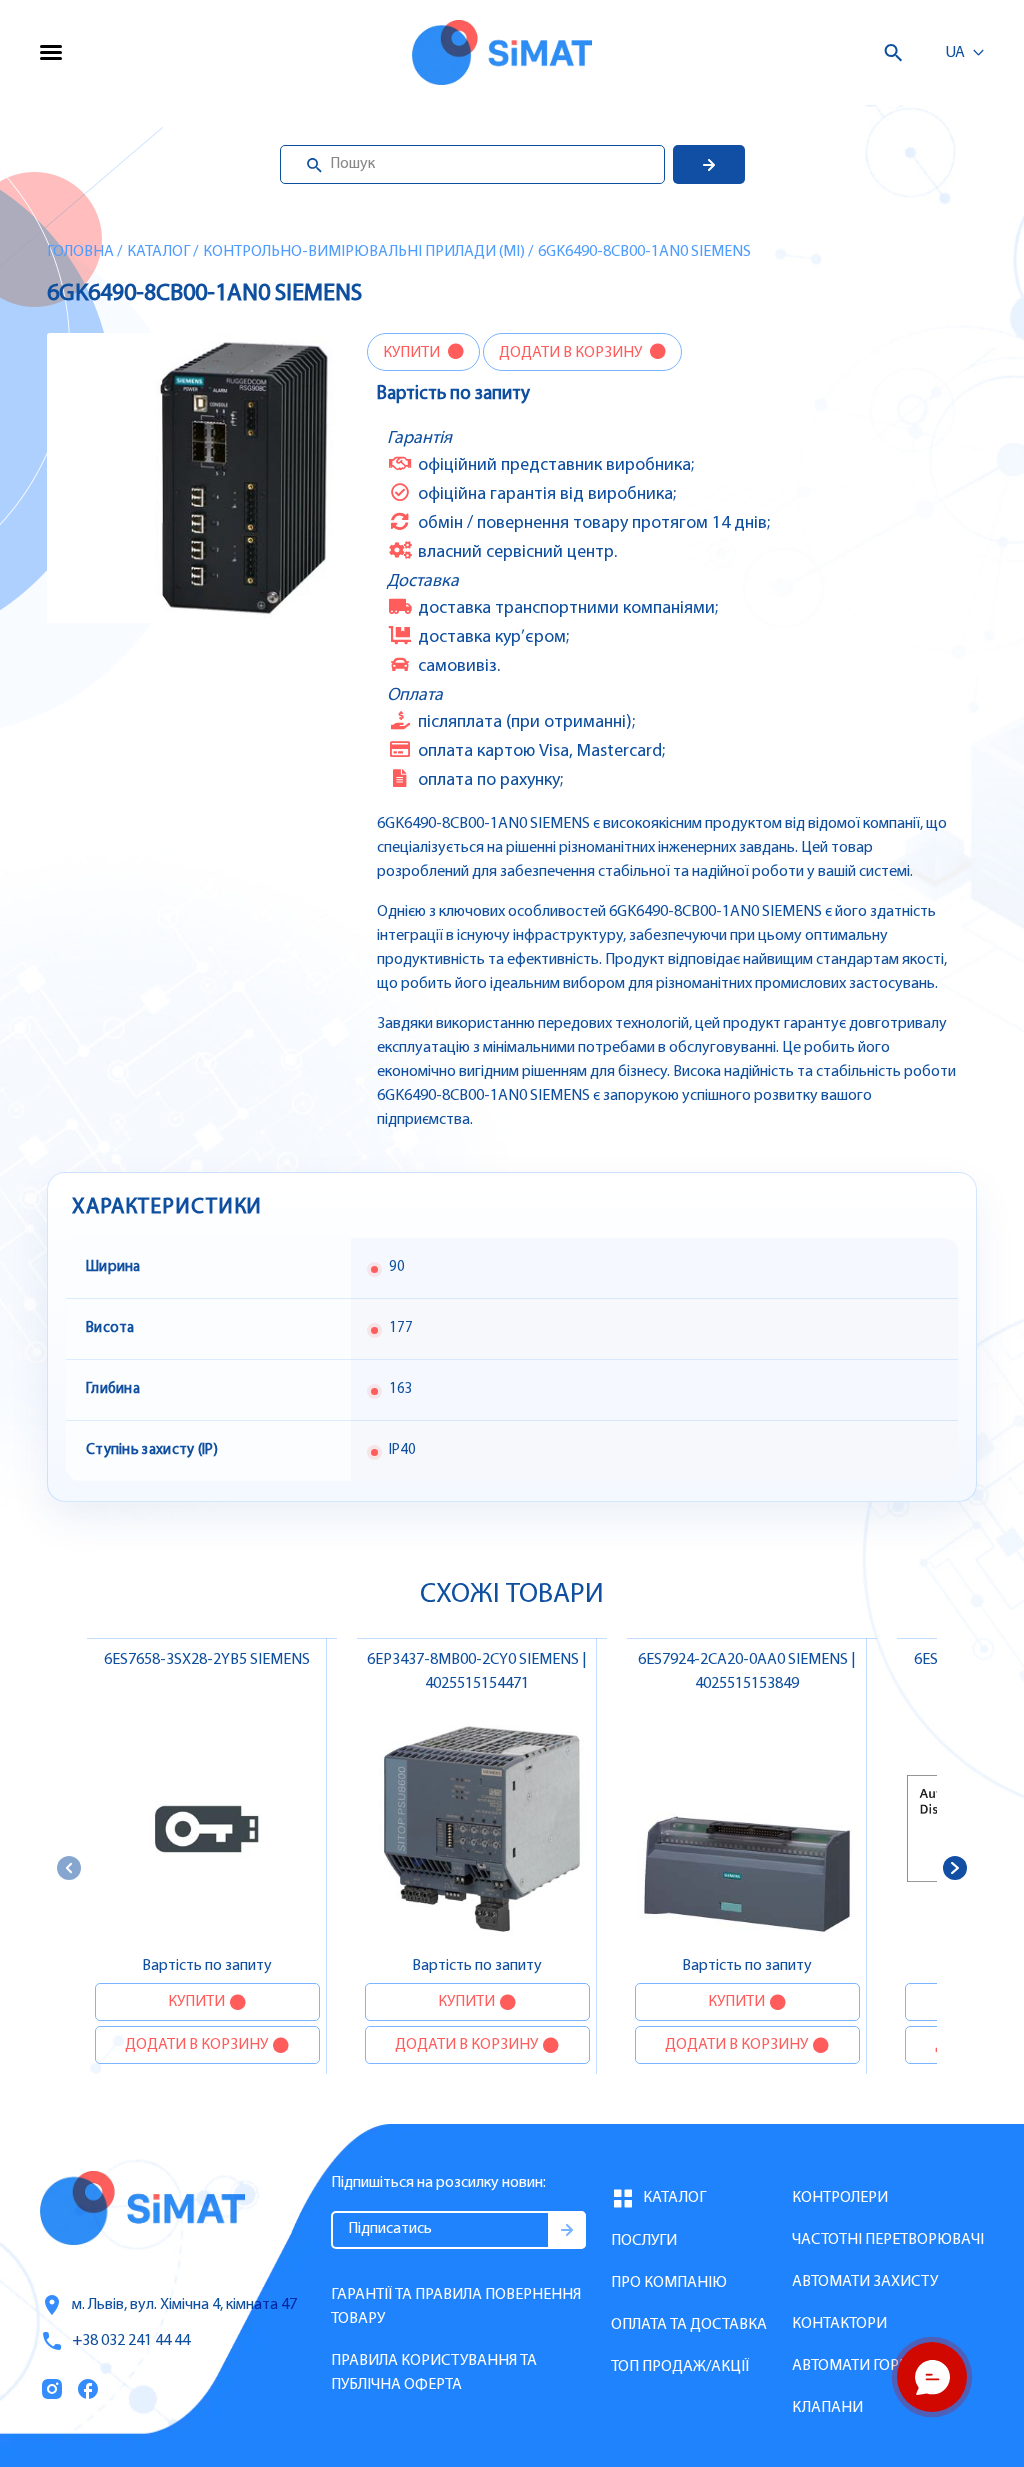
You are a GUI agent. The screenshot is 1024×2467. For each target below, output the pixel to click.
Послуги (644, 2241)
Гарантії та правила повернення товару (456, 2307)
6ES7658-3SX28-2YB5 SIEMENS (207, 1660)
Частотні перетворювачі (888, 2240)
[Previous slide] (69, 1868)
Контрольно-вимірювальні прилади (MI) (364, 252)
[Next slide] (955, 1868)
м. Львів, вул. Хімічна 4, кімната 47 (184, 2305)
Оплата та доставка (689, 2325)
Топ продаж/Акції (680, 2367)
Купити (413, 353)
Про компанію (669, 2283)
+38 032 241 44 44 (131, 2341)
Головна (80, 252)
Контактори (839, 2324)
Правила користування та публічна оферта (434, 2373)
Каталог (158, 252)
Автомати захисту (865, 2282)
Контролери (840, 2198)
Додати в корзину (572, 353)
